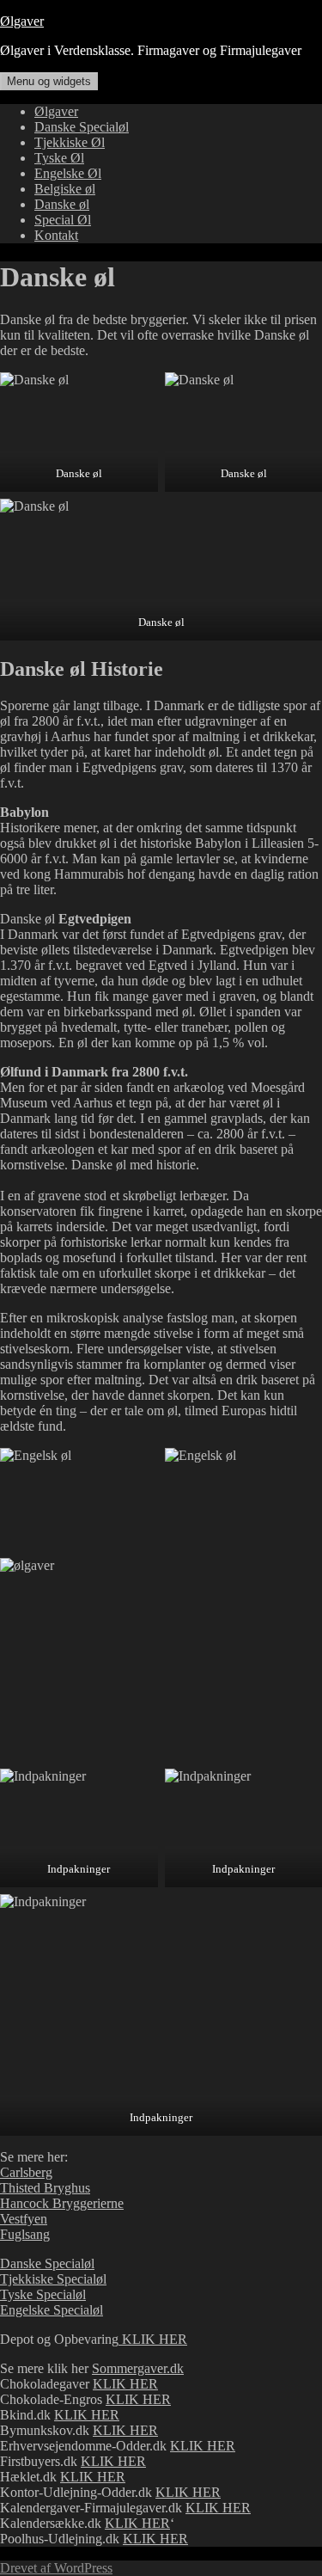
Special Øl (63, 220)
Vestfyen (24, 2219)
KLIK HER (153, 2339)
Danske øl (62, 204)
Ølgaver (22, 21)
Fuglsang (25, 2234)
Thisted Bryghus (45, 2188)
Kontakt (56, 235)
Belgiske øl (65, 189)
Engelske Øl (68, 173)
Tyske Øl (59, 158)
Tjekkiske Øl (70, 142)
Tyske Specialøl (43, 2294)
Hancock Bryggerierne (62, 2203)
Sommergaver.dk (138, 2368)
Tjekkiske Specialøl (53, 2279)
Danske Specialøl (82, 127)
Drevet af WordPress (56, 2568)
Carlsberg (26, 2172)
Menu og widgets (49, 81)
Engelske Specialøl (52, 2310)
